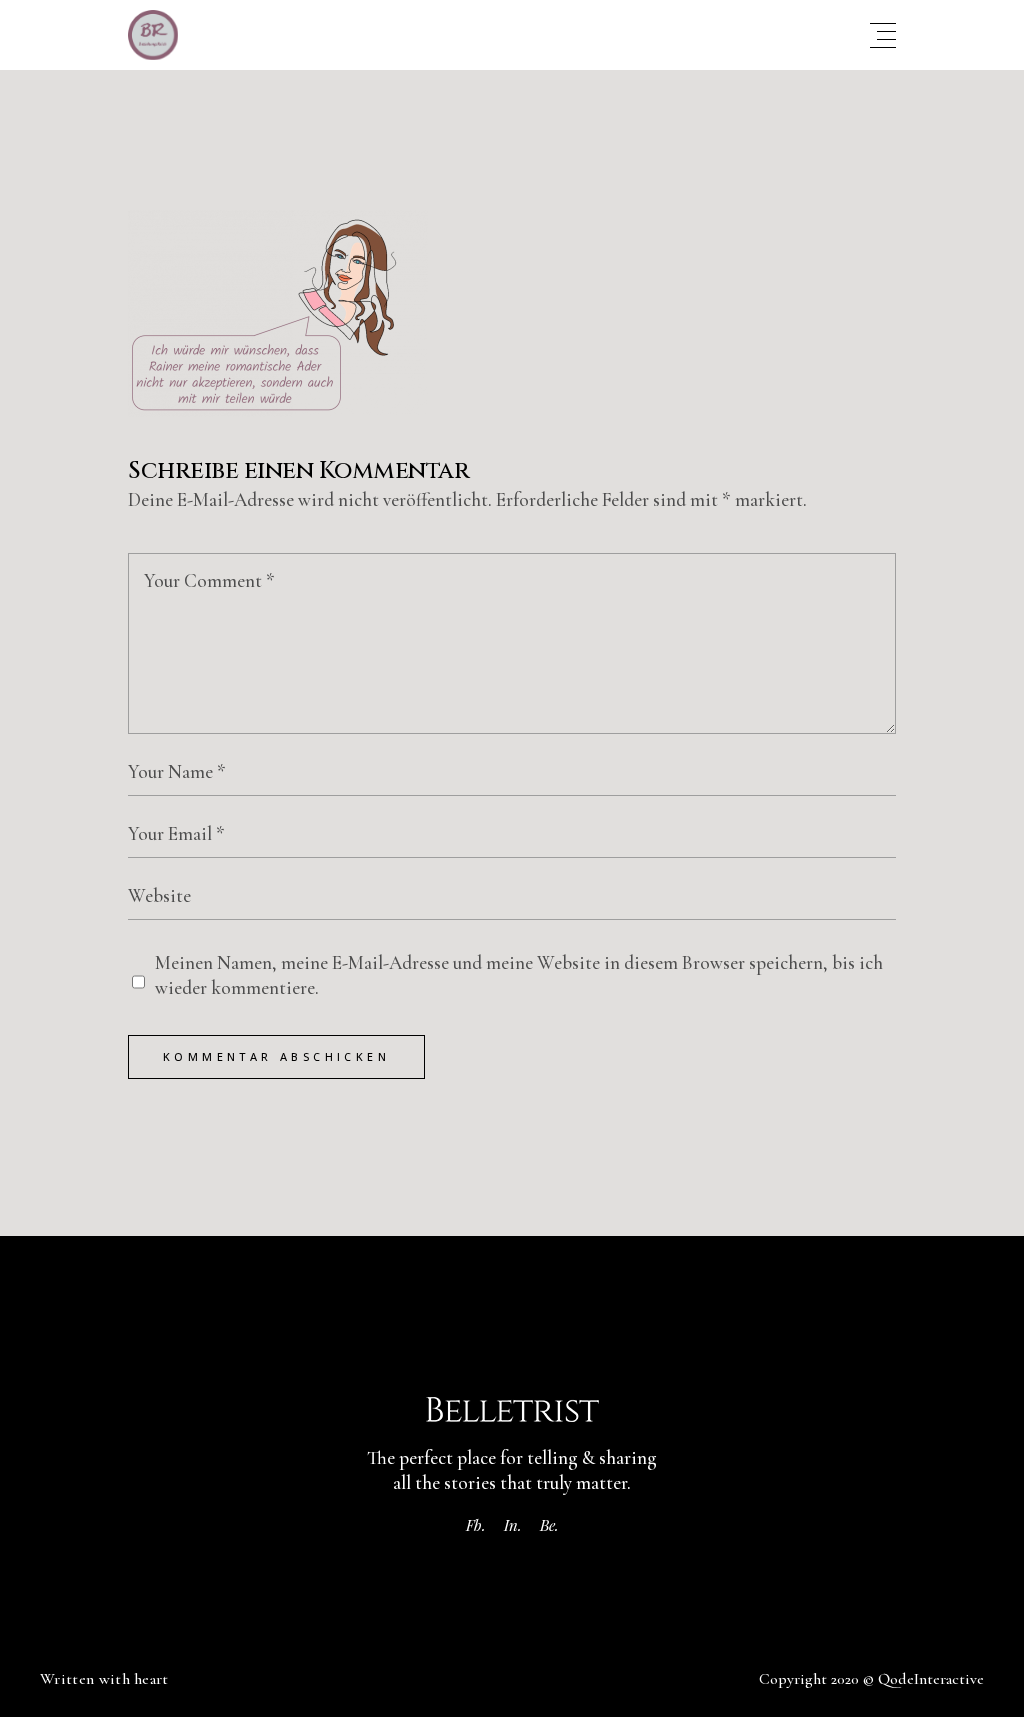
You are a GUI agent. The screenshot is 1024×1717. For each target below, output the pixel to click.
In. (513, 1525)
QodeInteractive (931, 1679)
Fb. (476, 1525)
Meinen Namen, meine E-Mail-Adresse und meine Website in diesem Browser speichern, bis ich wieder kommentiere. (519, 975)
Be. (549, 1525)
